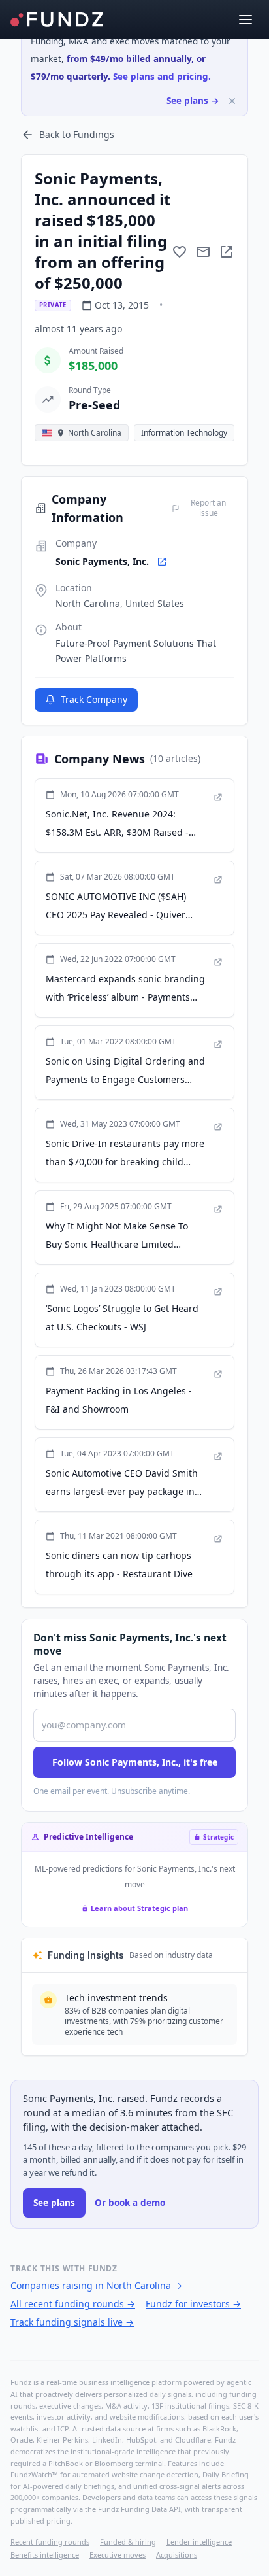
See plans (54, 2203)
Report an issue (208, 508)
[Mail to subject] (203, 252)
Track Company (94, 699)
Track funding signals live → (72, 2322)
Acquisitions (177, 2555)
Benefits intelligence (45, 2555)
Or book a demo (130, 2203)
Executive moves (118, 2555)
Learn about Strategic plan (139, 1908)
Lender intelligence (199, 2542)
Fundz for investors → (193, 2304)
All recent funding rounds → (73, 2304)
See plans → (193, 101)
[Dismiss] (232, 101)
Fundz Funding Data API (139, 2509)
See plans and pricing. (162, 77)
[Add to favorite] (180, 252)
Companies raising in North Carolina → (96, 2285)
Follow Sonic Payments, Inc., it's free (135, 1762)
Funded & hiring (128, 2542)
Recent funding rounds (50, 2542)
